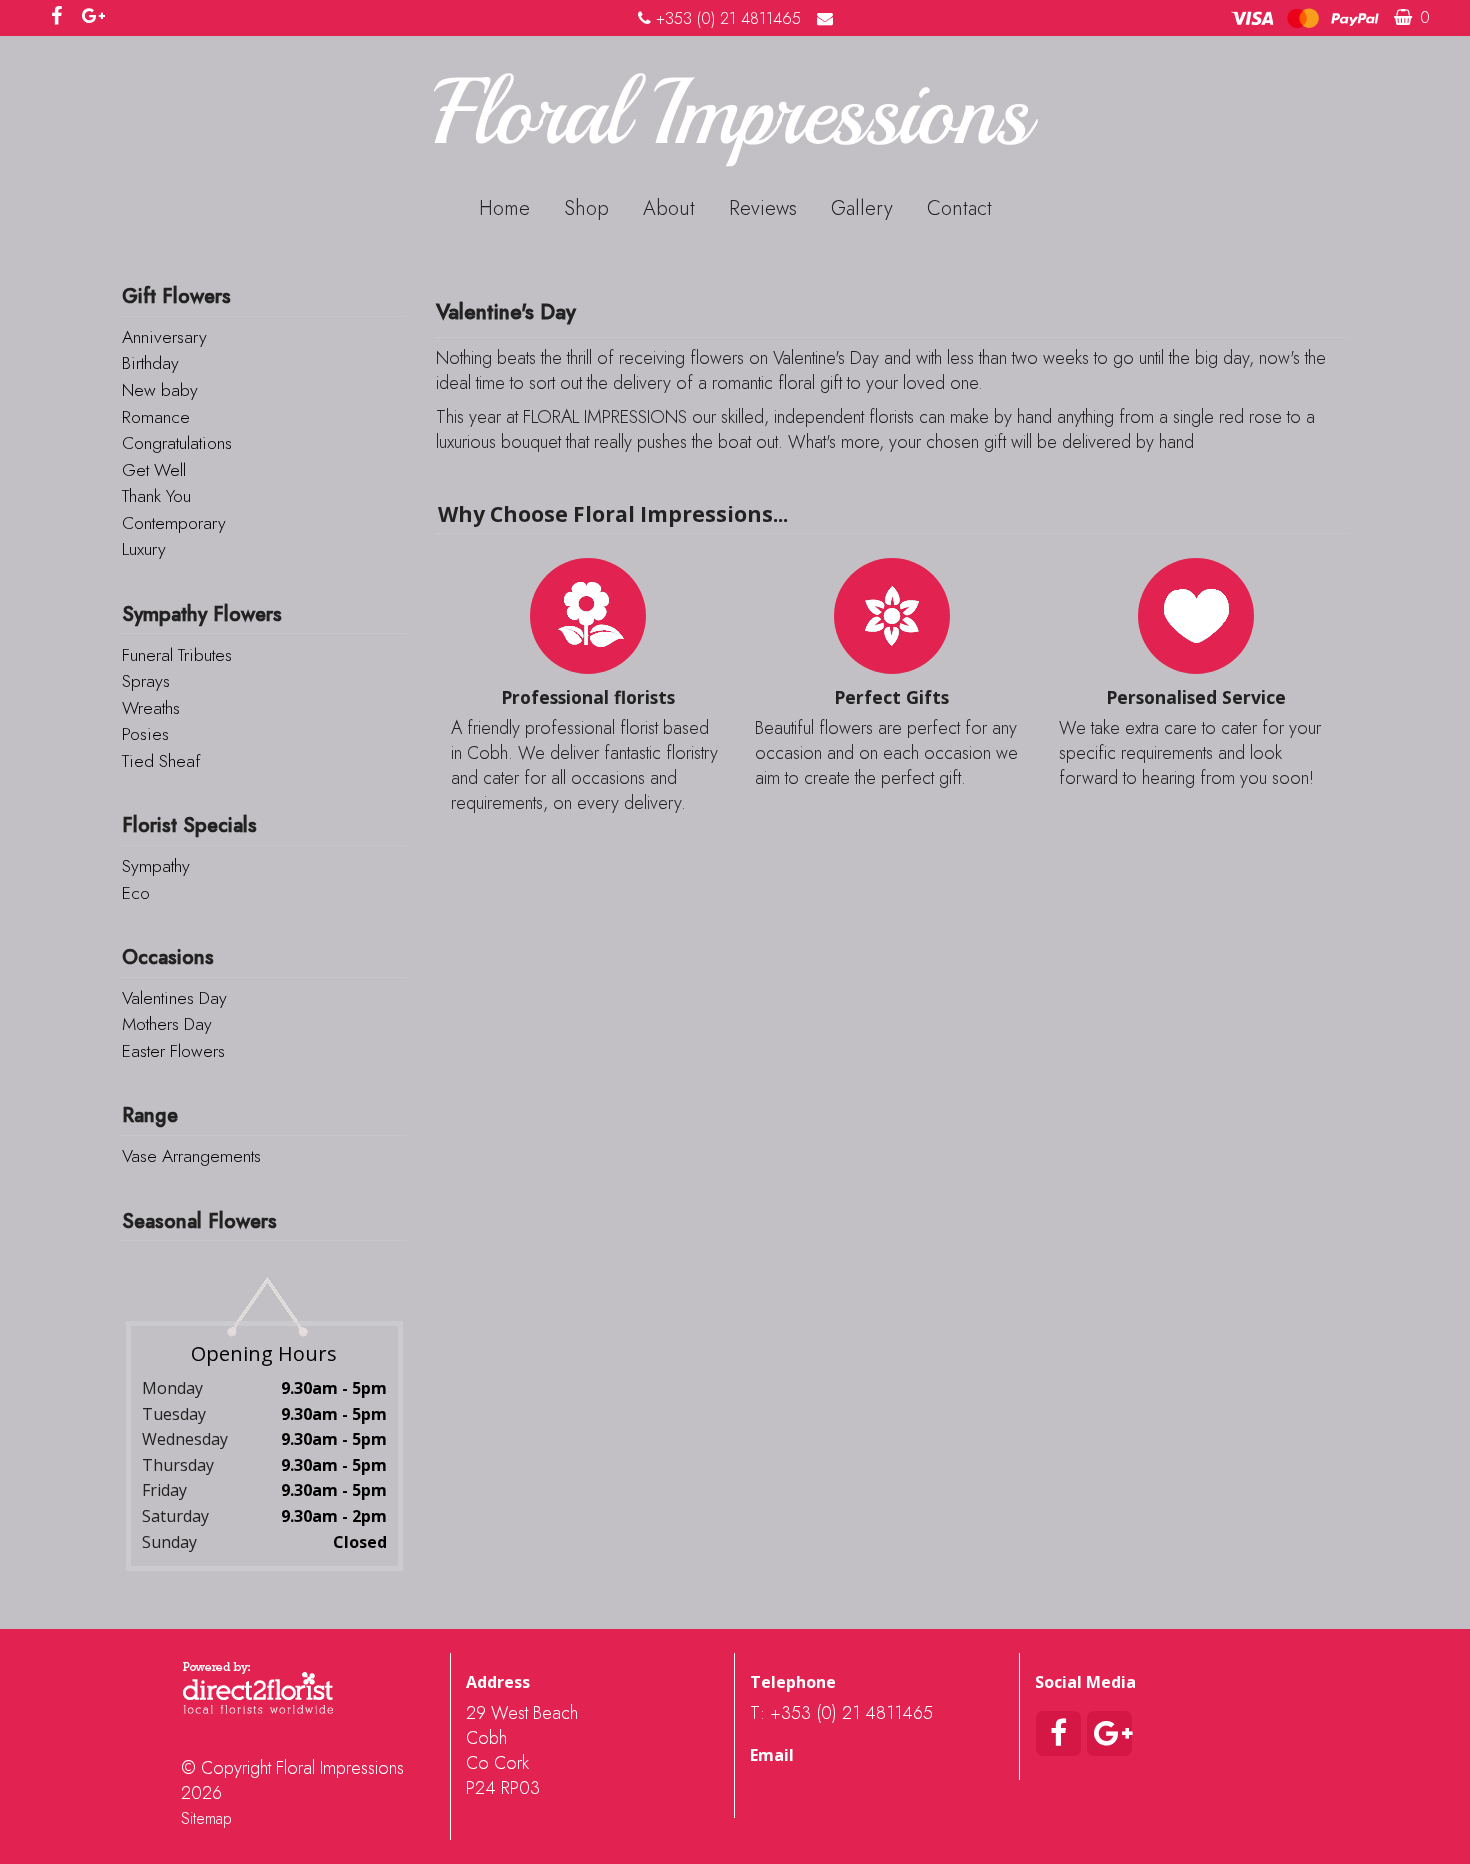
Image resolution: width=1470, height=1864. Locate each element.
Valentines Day (174, 998)
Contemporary (174, 523)
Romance (156, 417)
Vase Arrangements (191, 1156)
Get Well (154, 470)
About (669, 208)
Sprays (146, 681)
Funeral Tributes (177, 655)
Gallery (862, 208)
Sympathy (156, 866)
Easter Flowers (173, 1051)
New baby (160, 390)
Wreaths (151, 708)
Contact (959, 208)
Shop (586, 208)
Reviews (763, 208)
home (504, 208)
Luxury (144, 549)
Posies (145, 734)
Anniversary (164, 337)
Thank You (156, 496)
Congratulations (177, 443)
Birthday (150, 363)
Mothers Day (167, 1024)
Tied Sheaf (161, 761)
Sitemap (206, 1818)
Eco (136, 893)
